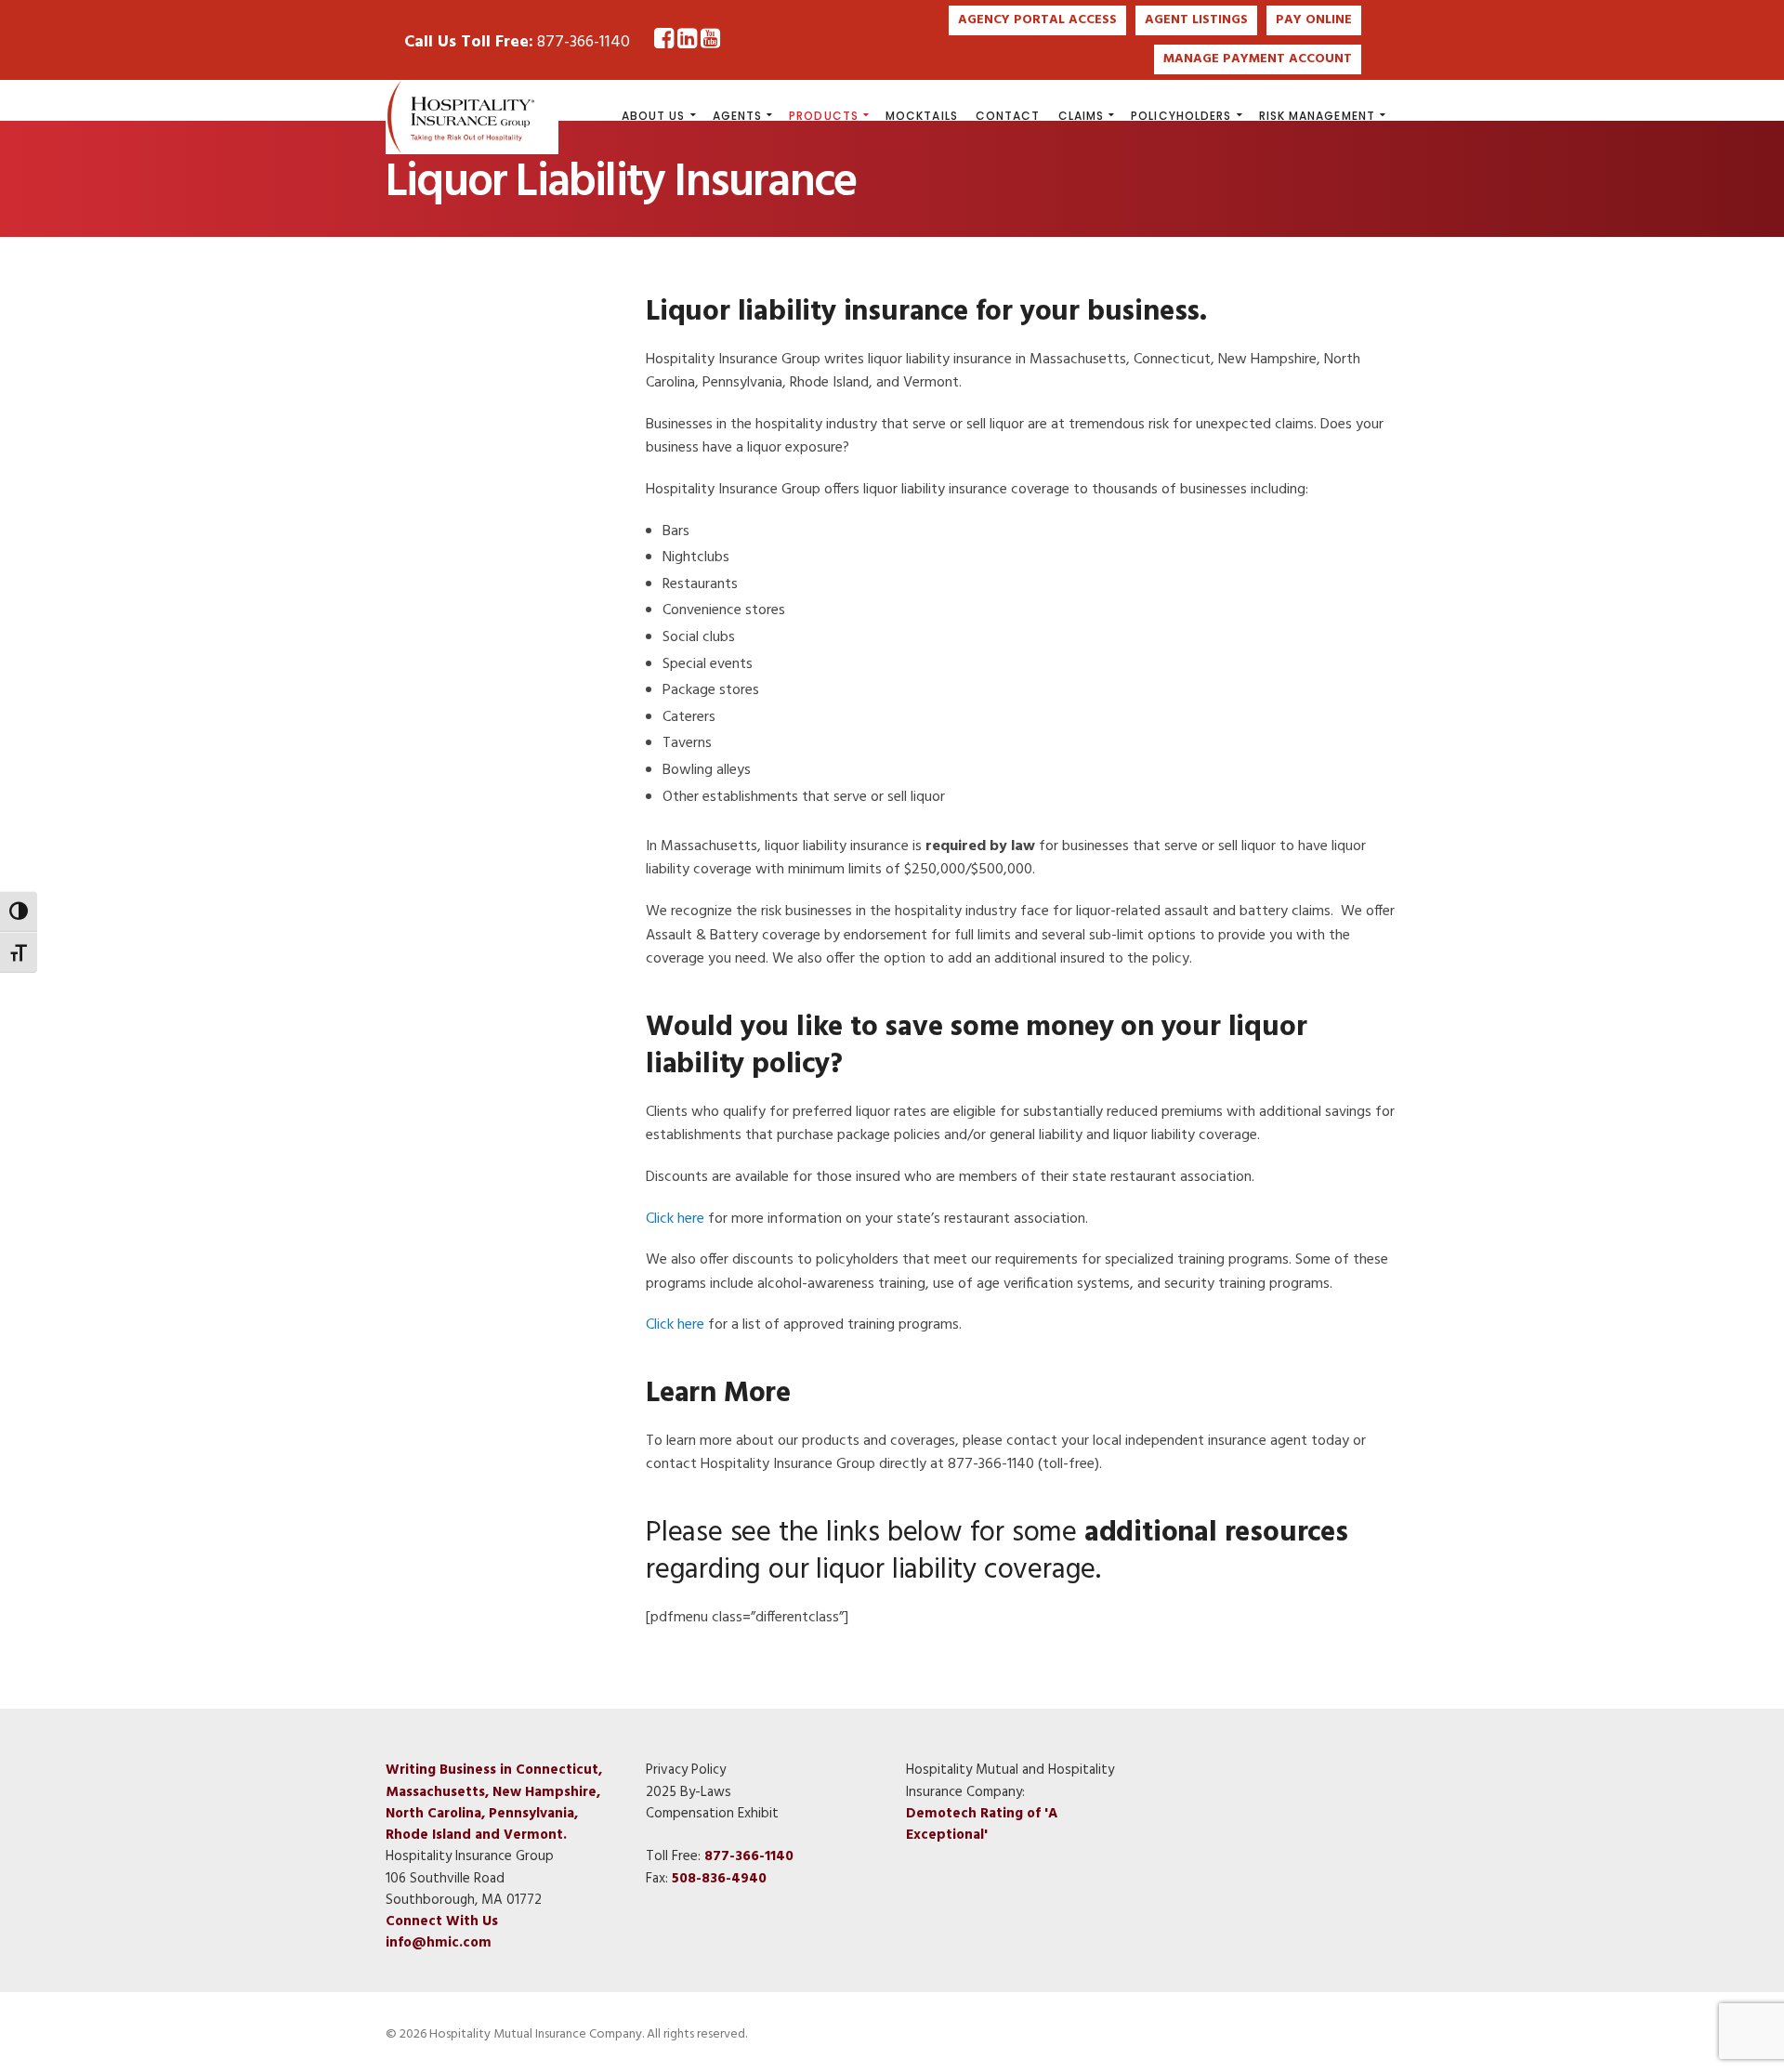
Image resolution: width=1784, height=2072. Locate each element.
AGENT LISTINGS (1196, 20)
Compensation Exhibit (712, 1814)
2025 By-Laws (689, 1792)
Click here (675, 1219)
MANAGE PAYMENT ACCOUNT (1258, 59)
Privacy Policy (686, 1770)
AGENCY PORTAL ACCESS (1037, 20)
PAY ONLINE (1314, 20)
